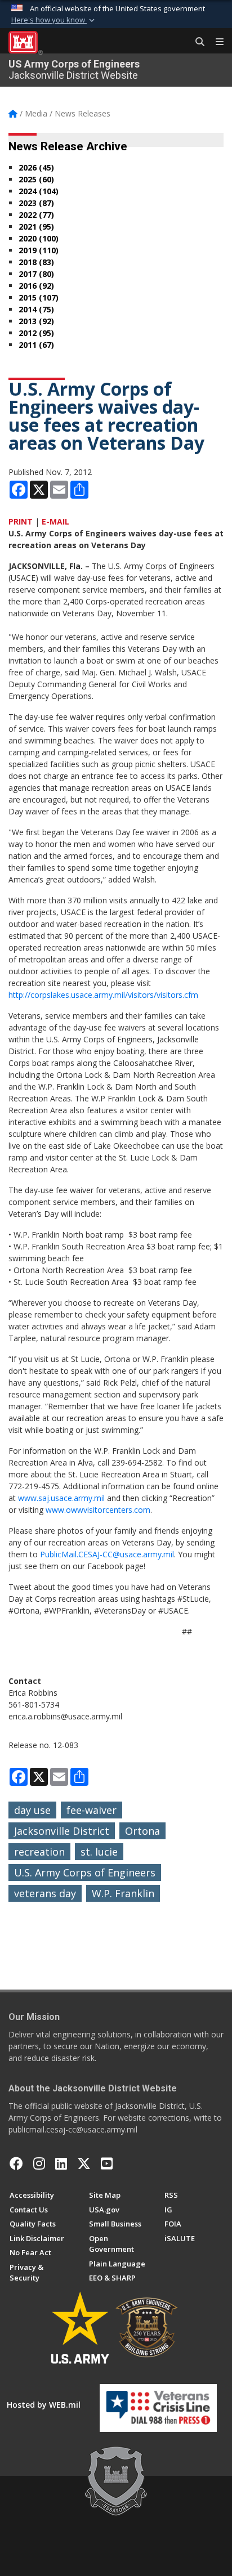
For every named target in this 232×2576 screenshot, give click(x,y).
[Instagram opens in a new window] (39, 2163)
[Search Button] (196, 42)
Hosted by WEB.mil (44, 2405)
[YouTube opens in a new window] (107, 2163)
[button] (54, 20)
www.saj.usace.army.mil (61, 1498)
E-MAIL (55, 521)
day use (32, 1810)
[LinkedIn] (61, 2163)
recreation (39, 1852)
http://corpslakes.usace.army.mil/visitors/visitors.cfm (103, 995)
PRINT (21, 521)
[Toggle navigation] (215, 42)
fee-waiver (92, 1810)
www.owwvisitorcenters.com (98, 1510)
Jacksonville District (62, 1831)
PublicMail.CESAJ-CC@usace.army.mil (107, 1554)
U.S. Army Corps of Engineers (85, 1872)
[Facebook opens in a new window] (16, 2163)
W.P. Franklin (123, 1893)
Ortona (142, 1831)
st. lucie (99, 1852)
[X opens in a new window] (84, 2163)
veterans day (45, 1893)
